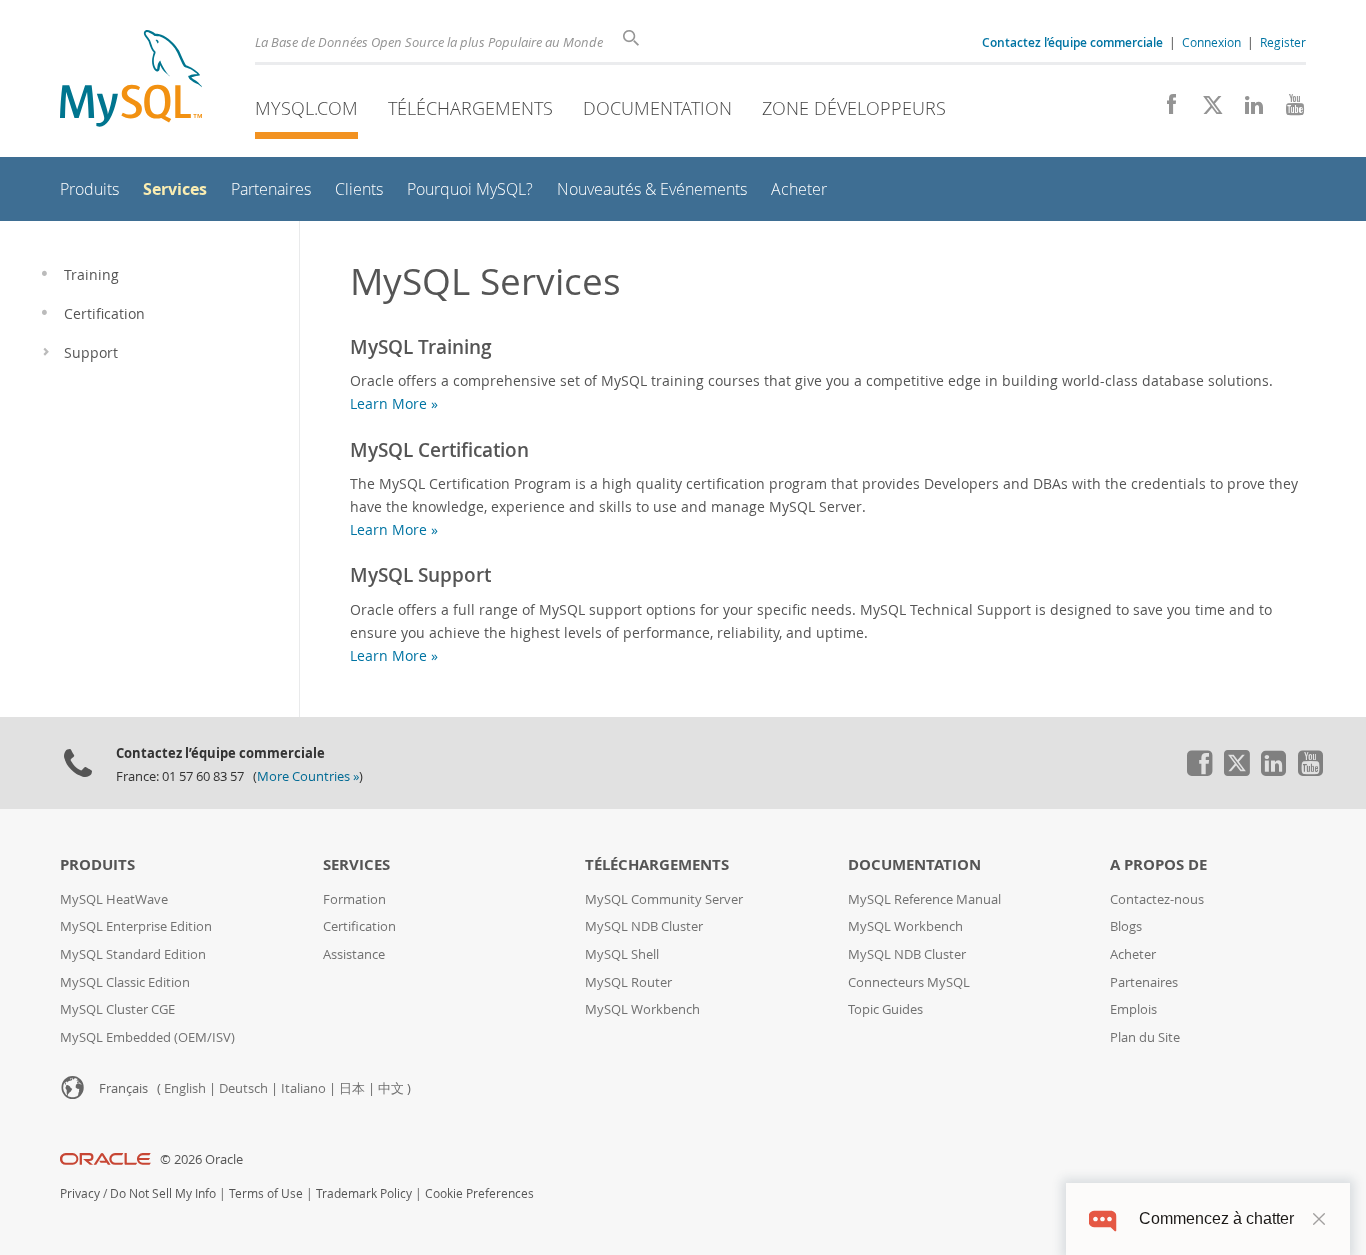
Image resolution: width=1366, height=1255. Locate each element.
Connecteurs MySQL (909, 982)
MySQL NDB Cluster (644, 926)
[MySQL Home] (131, 80)
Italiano (303, 1088)
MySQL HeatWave (114, 899)
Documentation (657, 108)
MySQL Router (628, 982)
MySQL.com (306, 108)
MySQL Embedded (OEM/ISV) (147, 1037)
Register (1283, 42)
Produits (97, 864)
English (185, 1088)
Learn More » (394, 403)
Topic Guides (885, 1009)
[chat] (1102, 1218)
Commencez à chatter (1216, 1218)
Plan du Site (1145, 1037)
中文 (391, 1088)
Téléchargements (470, 108)
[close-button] (1319, 1219)
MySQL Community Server (664, 899)
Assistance (354, 954)
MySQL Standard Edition (133, 954)
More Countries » (308, 776)
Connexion (1211, 42)
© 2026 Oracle (201, 1159)
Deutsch (243, 1088)
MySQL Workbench (642, 1009)
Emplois (1133, 1009)
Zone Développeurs (854, 108)
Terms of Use (266, 1193)
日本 (352, 1088)
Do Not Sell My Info (163, 1193)
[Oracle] (105, 1159)
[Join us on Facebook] (1164, 110)
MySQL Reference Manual (924, 899)
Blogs (1126, 926)
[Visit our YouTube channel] (1287, 110)
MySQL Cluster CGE (117, 1009)
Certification (359, 926)
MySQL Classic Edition (125, 982)
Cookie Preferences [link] (479, 1193)
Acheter (1133, 954)
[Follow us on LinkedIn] (1246, 110)
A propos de (1158, 864)
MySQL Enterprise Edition (136, 926)
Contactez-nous (1157, 899)
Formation (354, 899)
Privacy (80, 1193)
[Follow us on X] (1205, 110)
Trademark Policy (364, 1193)
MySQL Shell (622, 954)
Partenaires (1144, 982)
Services (356, 864)
